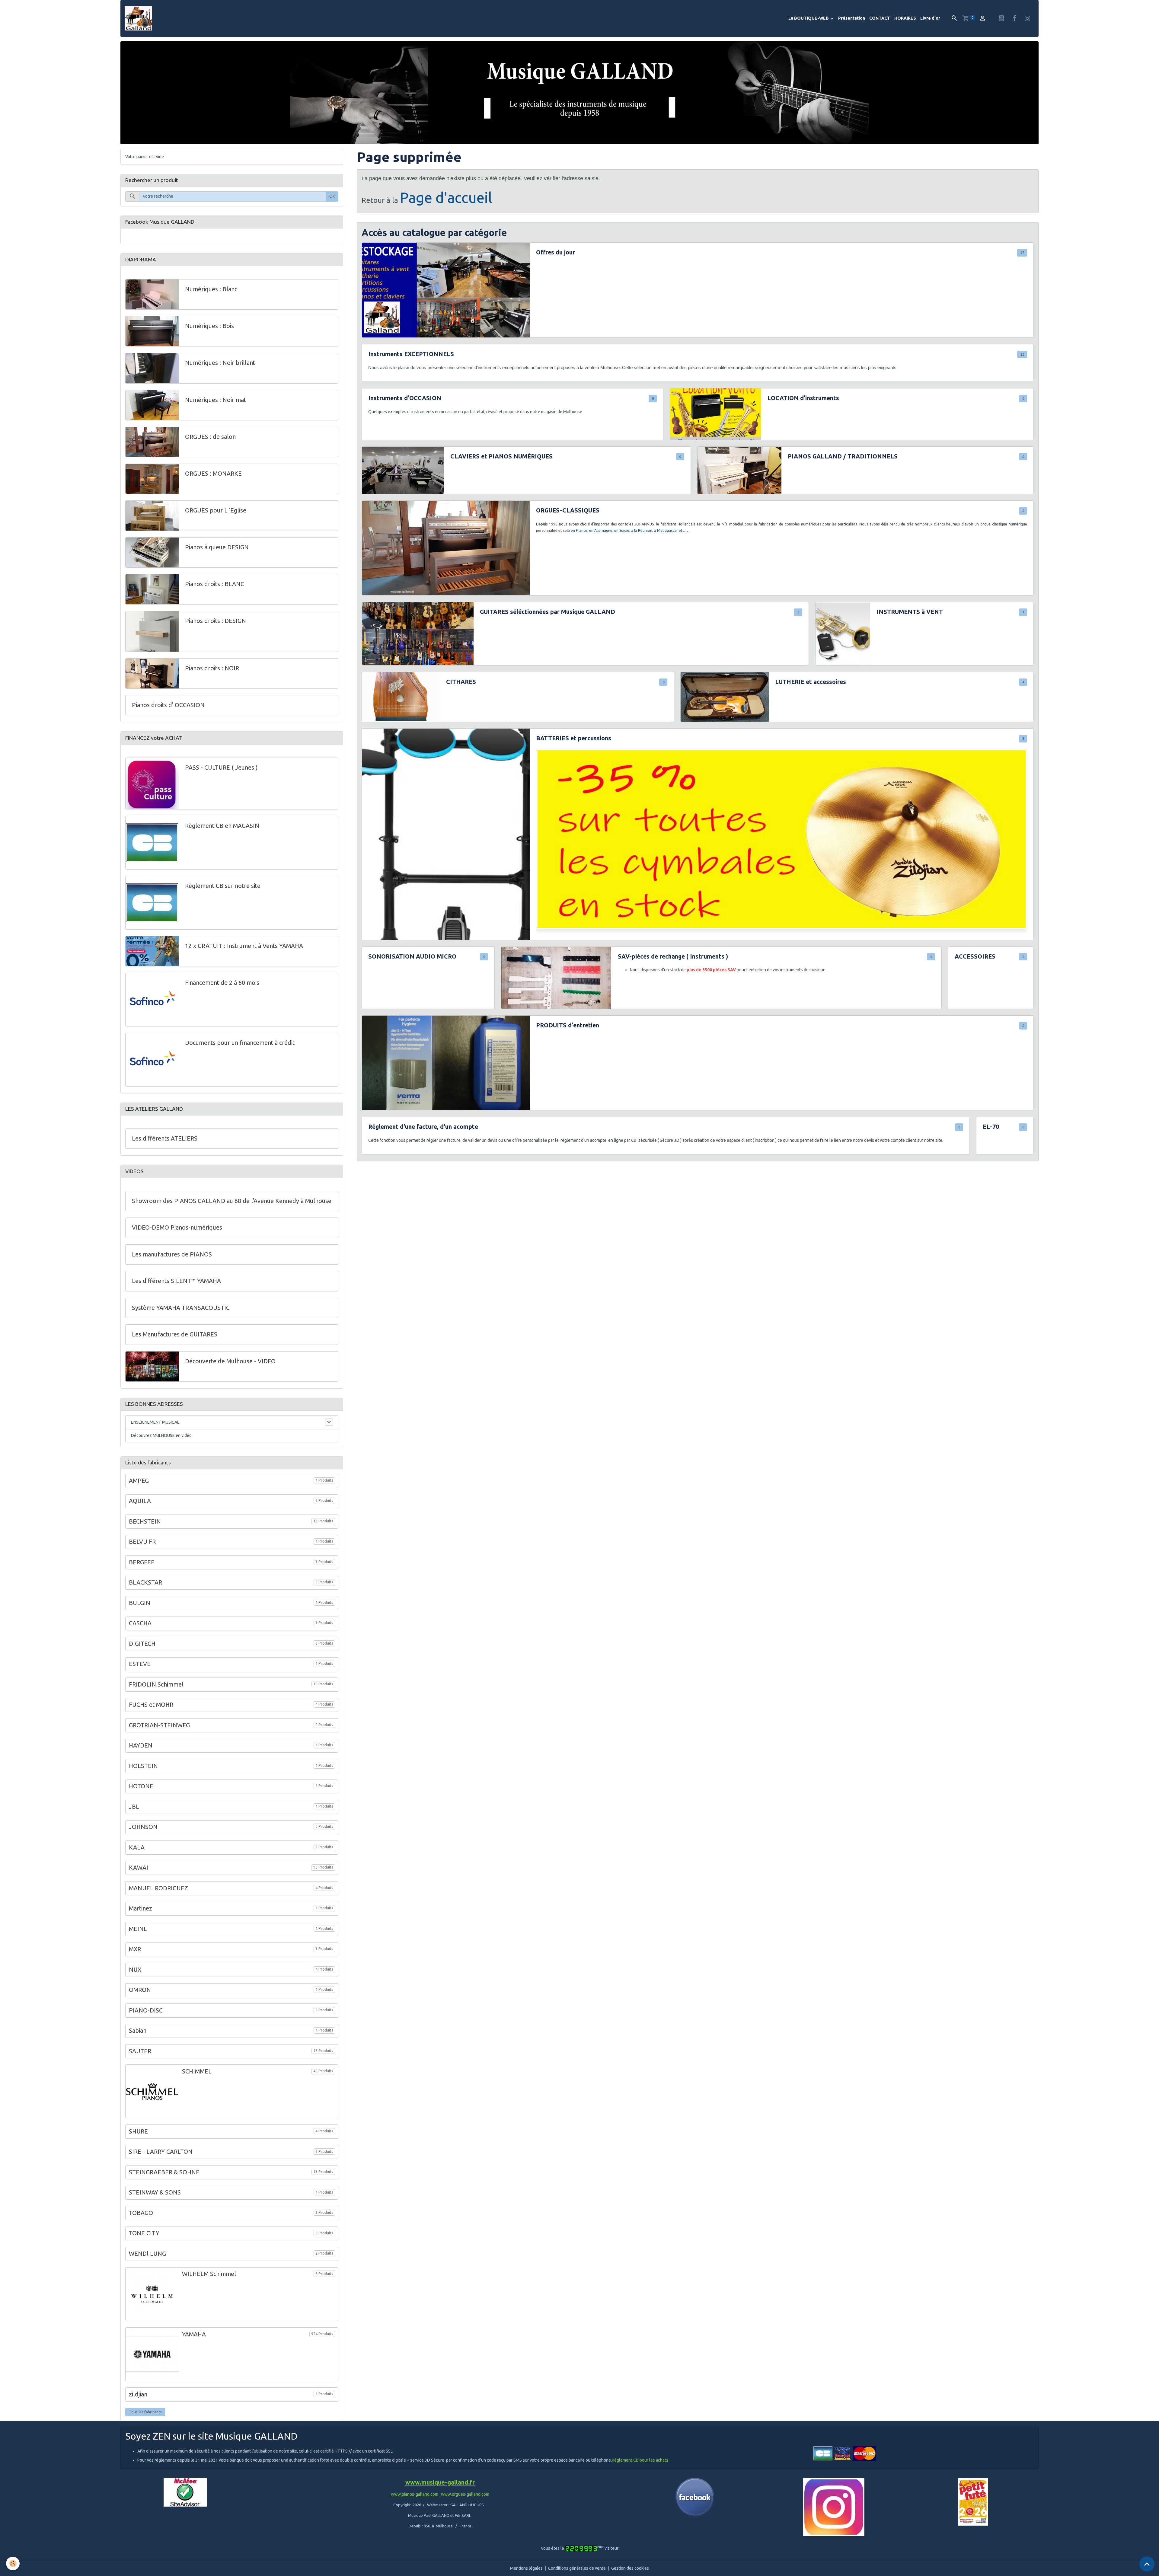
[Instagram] (834, 2507)
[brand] (139, 18)
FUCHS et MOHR (151, 1705)
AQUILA (140, 1501)
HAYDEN (141, 1745)
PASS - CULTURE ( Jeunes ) (221, 768)
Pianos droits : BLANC (215, 584)
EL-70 (991, 1127)
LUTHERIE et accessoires (811, 682)
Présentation (852, 18)
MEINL (138, 1929)
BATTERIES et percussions (574, 738)
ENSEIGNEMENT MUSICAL (155, 1422)
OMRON (140, 1990)
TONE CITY (144, 2233)
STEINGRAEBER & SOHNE (164, 2172)
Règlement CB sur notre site (223, 886)
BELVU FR (142, 1542)
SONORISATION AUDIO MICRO (412, 956)
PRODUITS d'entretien (568, 1025)
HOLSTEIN (143, 1766)
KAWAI (139, 1868)
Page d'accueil (446, 197)
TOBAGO (141, 2213)
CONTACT (880, 18)
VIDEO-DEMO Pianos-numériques (177, 1227)
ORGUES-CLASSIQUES (568, 510)
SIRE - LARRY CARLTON (161, 2152)
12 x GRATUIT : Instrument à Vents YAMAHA (244, 946)
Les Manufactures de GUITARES (175, 1334)
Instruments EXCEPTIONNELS (411, 354)
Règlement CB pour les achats (640, 2460)
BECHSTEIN (145, 1521)
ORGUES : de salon (210, 437)
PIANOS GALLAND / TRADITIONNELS (843, 456)
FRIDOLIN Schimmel (156, 1684)
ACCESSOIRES (975, 956)
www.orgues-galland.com (465, 2494)
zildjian (138, 2394)
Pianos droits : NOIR (212, 668)
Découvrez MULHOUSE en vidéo (161, 1435)
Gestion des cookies (630, 2568)
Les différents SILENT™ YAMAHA (176, 1281)
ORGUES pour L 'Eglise (216, 510)
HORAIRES (905, 18)
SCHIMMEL (197, 2071)
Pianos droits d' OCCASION (168, 705)
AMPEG (139, 1481)
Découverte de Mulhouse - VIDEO (230, 1361)
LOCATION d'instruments (803, 398)
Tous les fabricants (145, 2412)
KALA (137, 1847)
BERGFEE (142, 1562)
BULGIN (140, 1603)
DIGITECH (142, 1644)
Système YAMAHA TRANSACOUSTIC (181, 1308)
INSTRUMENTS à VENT (910, 612)
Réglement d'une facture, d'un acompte (423, 1127)
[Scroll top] (1147, 2564)
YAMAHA (194, 2334)
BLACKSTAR (145, 1582)
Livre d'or (930, 18)
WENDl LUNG (147, 2254)
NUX (135, 1970)
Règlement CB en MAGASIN (222, 826)
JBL (134, 1807)
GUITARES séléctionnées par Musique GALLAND (548, 612)
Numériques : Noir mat (216, 400)
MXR (135, 1949)
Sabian (138, 2031)
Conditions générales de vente (577, 2568)
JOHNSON (143, 1827)
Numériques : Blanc (211, 289)
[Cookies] (13, 2563)
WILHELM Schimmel (209, 2274)
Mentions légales (526, 2568)
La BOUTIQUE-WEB (809, 18)
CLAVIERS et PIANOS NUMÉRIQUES (501, 456)
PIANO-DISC (146, 2010)
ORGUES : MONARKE (213, 474)
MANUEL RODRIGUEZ (158, 1888)
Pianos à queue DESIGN (217, 547)
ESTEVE (140, 1664)
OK (332, 196)
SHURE (138, 2131)
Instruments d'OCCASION (405, 398)
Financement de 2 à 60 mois (222, 983)
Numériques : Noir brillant (220, 363)
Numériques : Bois (209, 326)
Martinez (140, 1908)
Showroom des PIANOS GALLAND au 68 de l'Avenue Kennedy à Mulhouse (232, 1201)
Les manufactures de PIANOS (172, 1254)
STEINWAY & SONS (155, 2193)
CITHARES (461, 682)
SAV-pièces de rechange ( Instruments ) (673, 956)
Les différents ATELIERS (165, 1138)
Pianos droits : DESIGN (216, 621)
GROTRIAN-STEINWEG (159, 1725)
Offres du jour (556, 252)
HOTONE (141, 1786)
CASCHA (140, 1623)
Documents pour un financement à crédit (240, 1043)
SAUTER (140, 2051)
